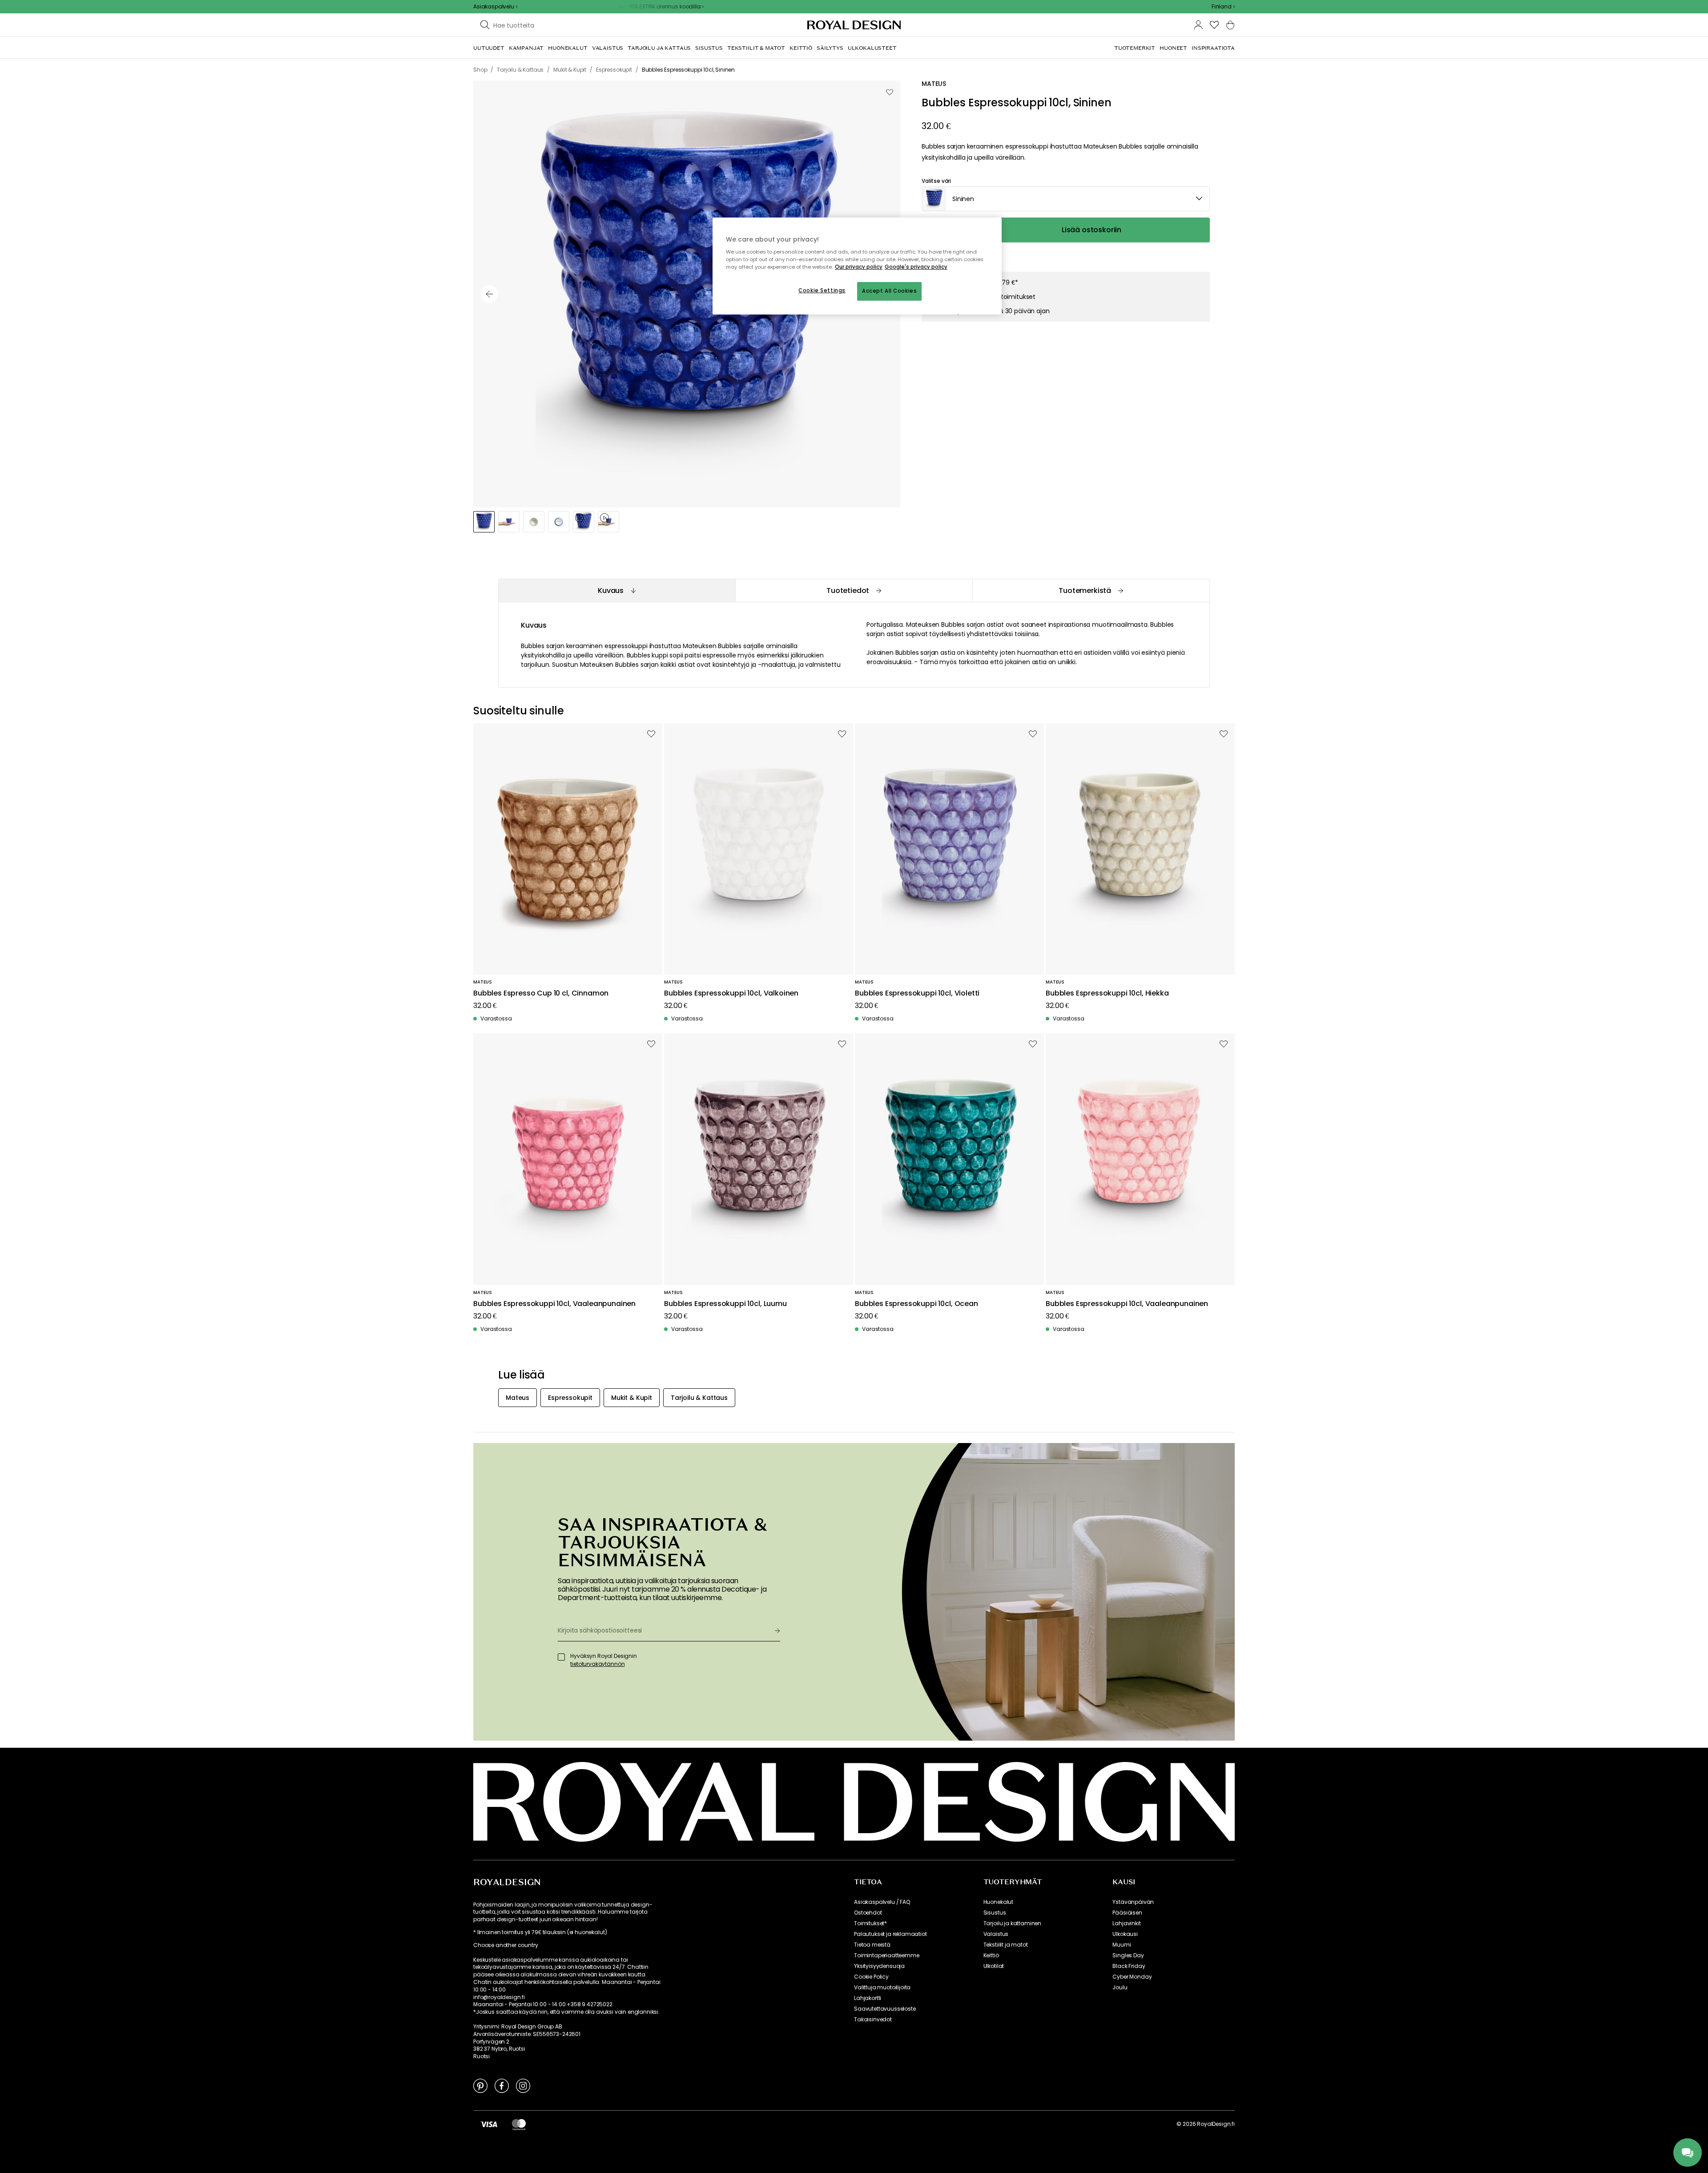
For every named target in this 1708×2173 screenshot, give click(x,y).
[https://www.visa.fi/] (489, 2124)
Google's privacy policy (916, 267)
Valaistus (996, 1934)
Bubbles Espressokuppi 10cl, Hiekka (1107, 994)
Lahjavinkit (1126, 1923)
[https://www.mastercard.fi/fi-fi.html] (519, 2124)
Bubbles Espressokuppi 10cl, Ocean (916, 1304)
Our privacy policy (859, 267)
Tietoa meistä (872, 1945)
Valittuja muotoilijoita (882, 1988)
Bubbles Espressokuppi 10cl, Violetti (917, 994)
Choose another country (506, 1945)
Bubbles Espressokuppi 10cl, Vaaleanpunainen (554, 1304)
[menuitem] (489, 48)
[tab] (617, 591)
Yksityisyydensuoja (879, 1966)
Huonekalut (998, 1902)
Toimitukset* (870, 1923)
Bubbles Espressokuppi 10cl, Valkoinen (731, 994)
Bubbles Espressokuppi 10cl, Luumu (725, 1304)
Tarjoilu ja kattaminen (1012, 1923)
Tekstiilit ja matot (1006, 1945)
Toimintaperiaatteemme (887, 1955)
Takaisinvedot (873, 2020)
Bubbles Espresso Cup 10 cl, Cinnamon (541, 994)
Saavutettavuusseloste (885, 2009)
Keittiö (991, 1955)
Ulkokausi (1125, 1934)
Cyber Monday (1132, 1977)
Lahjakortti (868, 1998)
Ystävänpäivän (1133, 1902)
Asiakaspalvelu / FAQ (882, 1902)
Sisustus (995, 1913)
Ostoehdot (868, 1913)
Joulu (1120, 1988)
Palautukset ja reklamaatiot (890, 1934)
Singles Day (1128, 1955)
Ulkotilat (994, 1966)
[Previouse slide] (489, 294)
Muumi (1122, 1945)
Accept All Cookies (889, 291)
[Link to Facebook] (502, 2085)
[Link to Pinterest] (480, 2085)
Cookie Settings (822, 290)
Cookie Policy (871, 1977)
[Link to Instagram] (523, 2085)
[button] (1223, 7)
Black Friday (1129, 1966)
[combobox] (1223, 7)
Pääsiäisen (1127, 1913)
